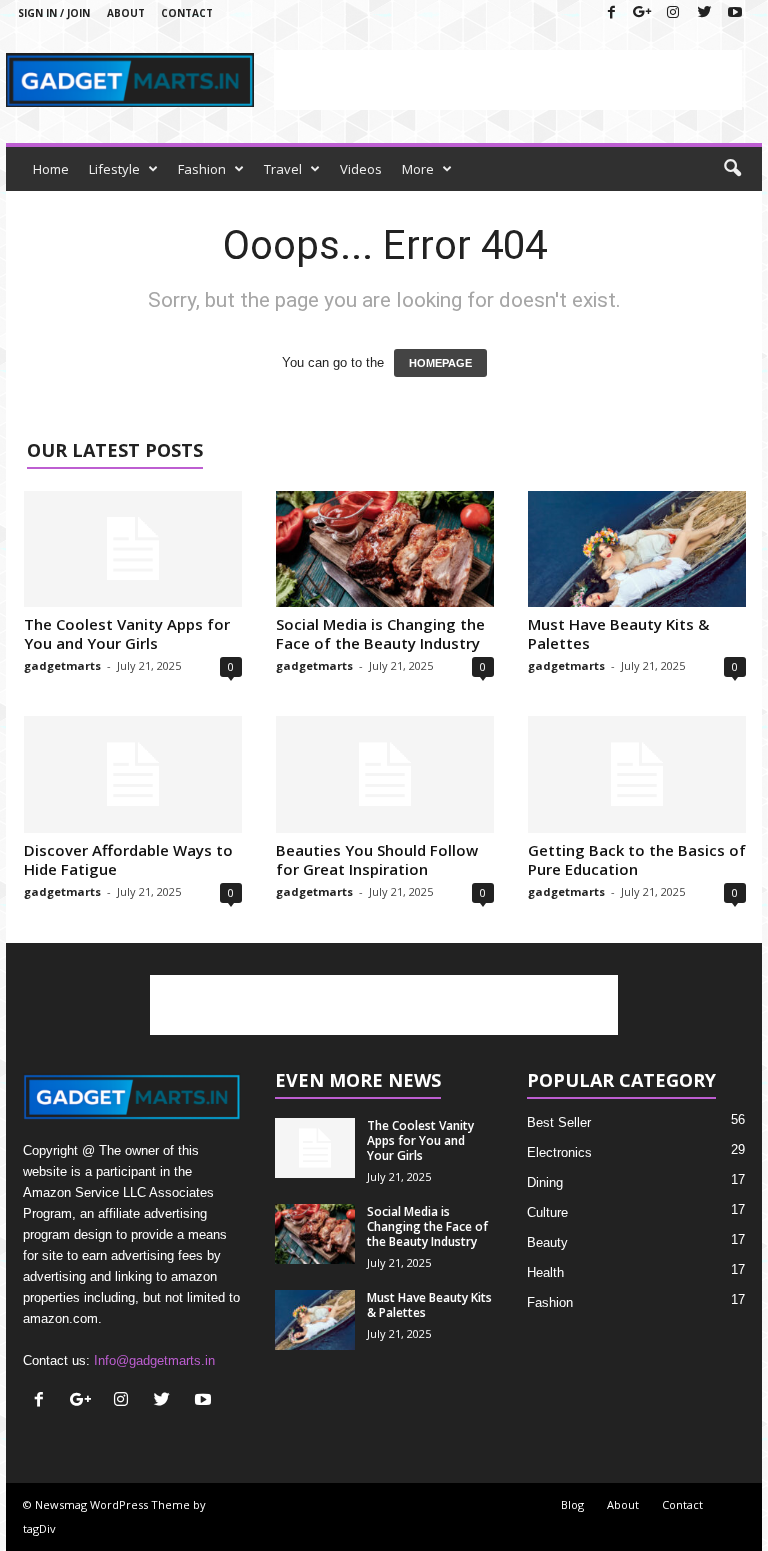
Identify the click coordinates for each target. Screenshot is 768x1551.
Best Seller (559, 1122)
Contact (187, 13)
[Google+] (642, 13)
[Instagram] (673, 13)
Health (545, 1272)
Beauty (547, 1242)
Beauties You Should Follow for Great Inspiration (377, 859)
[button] (732, 169)
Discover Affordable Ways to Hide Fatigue (128, 859)
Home (51, 169)
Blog (572, 1504)
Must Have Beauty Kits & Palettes (618, 633)
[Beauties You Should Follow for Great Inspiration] (385, 774)
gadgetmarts (62, 665)
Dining (545, 1182)
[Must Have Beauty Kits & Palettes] (637, 549)
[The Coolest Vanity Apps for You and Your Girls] (133, 549)
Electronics (559, 1152)
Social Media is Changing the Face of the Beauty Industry (380, 633)
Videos (361, 169)
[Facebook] (611, 13)
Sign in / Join (54, 13)
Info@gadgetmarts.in (154, 1360)
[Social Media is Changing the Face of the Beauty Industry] (385, 549)
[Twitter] (704, 13)
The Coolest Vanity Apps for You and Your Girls (127, 633)
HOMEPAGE (440, 363)
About (126, 13)
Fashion (202, 169)
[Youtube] (735, 13)
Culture (547, 1212)
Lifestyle (114, 169)
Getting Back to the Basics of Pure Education (637, 859)
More (418, 169)
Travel (283, 169)
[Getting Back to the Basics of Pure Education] (637, 774)
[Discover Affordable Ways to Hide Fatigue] (133, 774)
